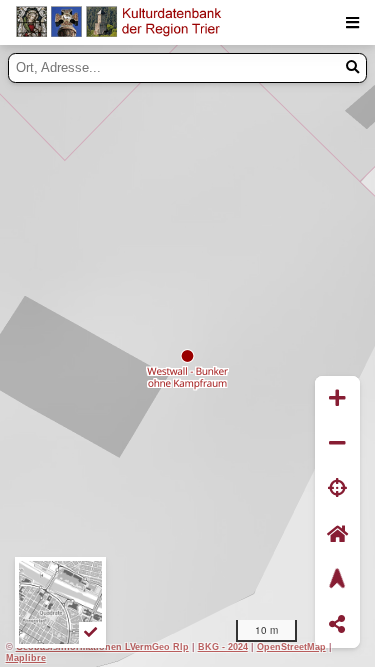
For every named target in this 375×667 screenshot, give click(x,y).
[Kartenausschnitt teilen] (337, 625)
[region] (187, 356)
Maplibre (26, 657)
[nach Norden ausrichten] (337, 579)
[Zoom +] (337, 398)
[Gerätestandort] (337, 489)
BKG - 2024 (223, 646)
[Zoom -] (337, 443)
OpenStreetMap (291, 646)
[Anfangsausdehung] (337, 534)
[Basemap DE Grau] (60, 602)
